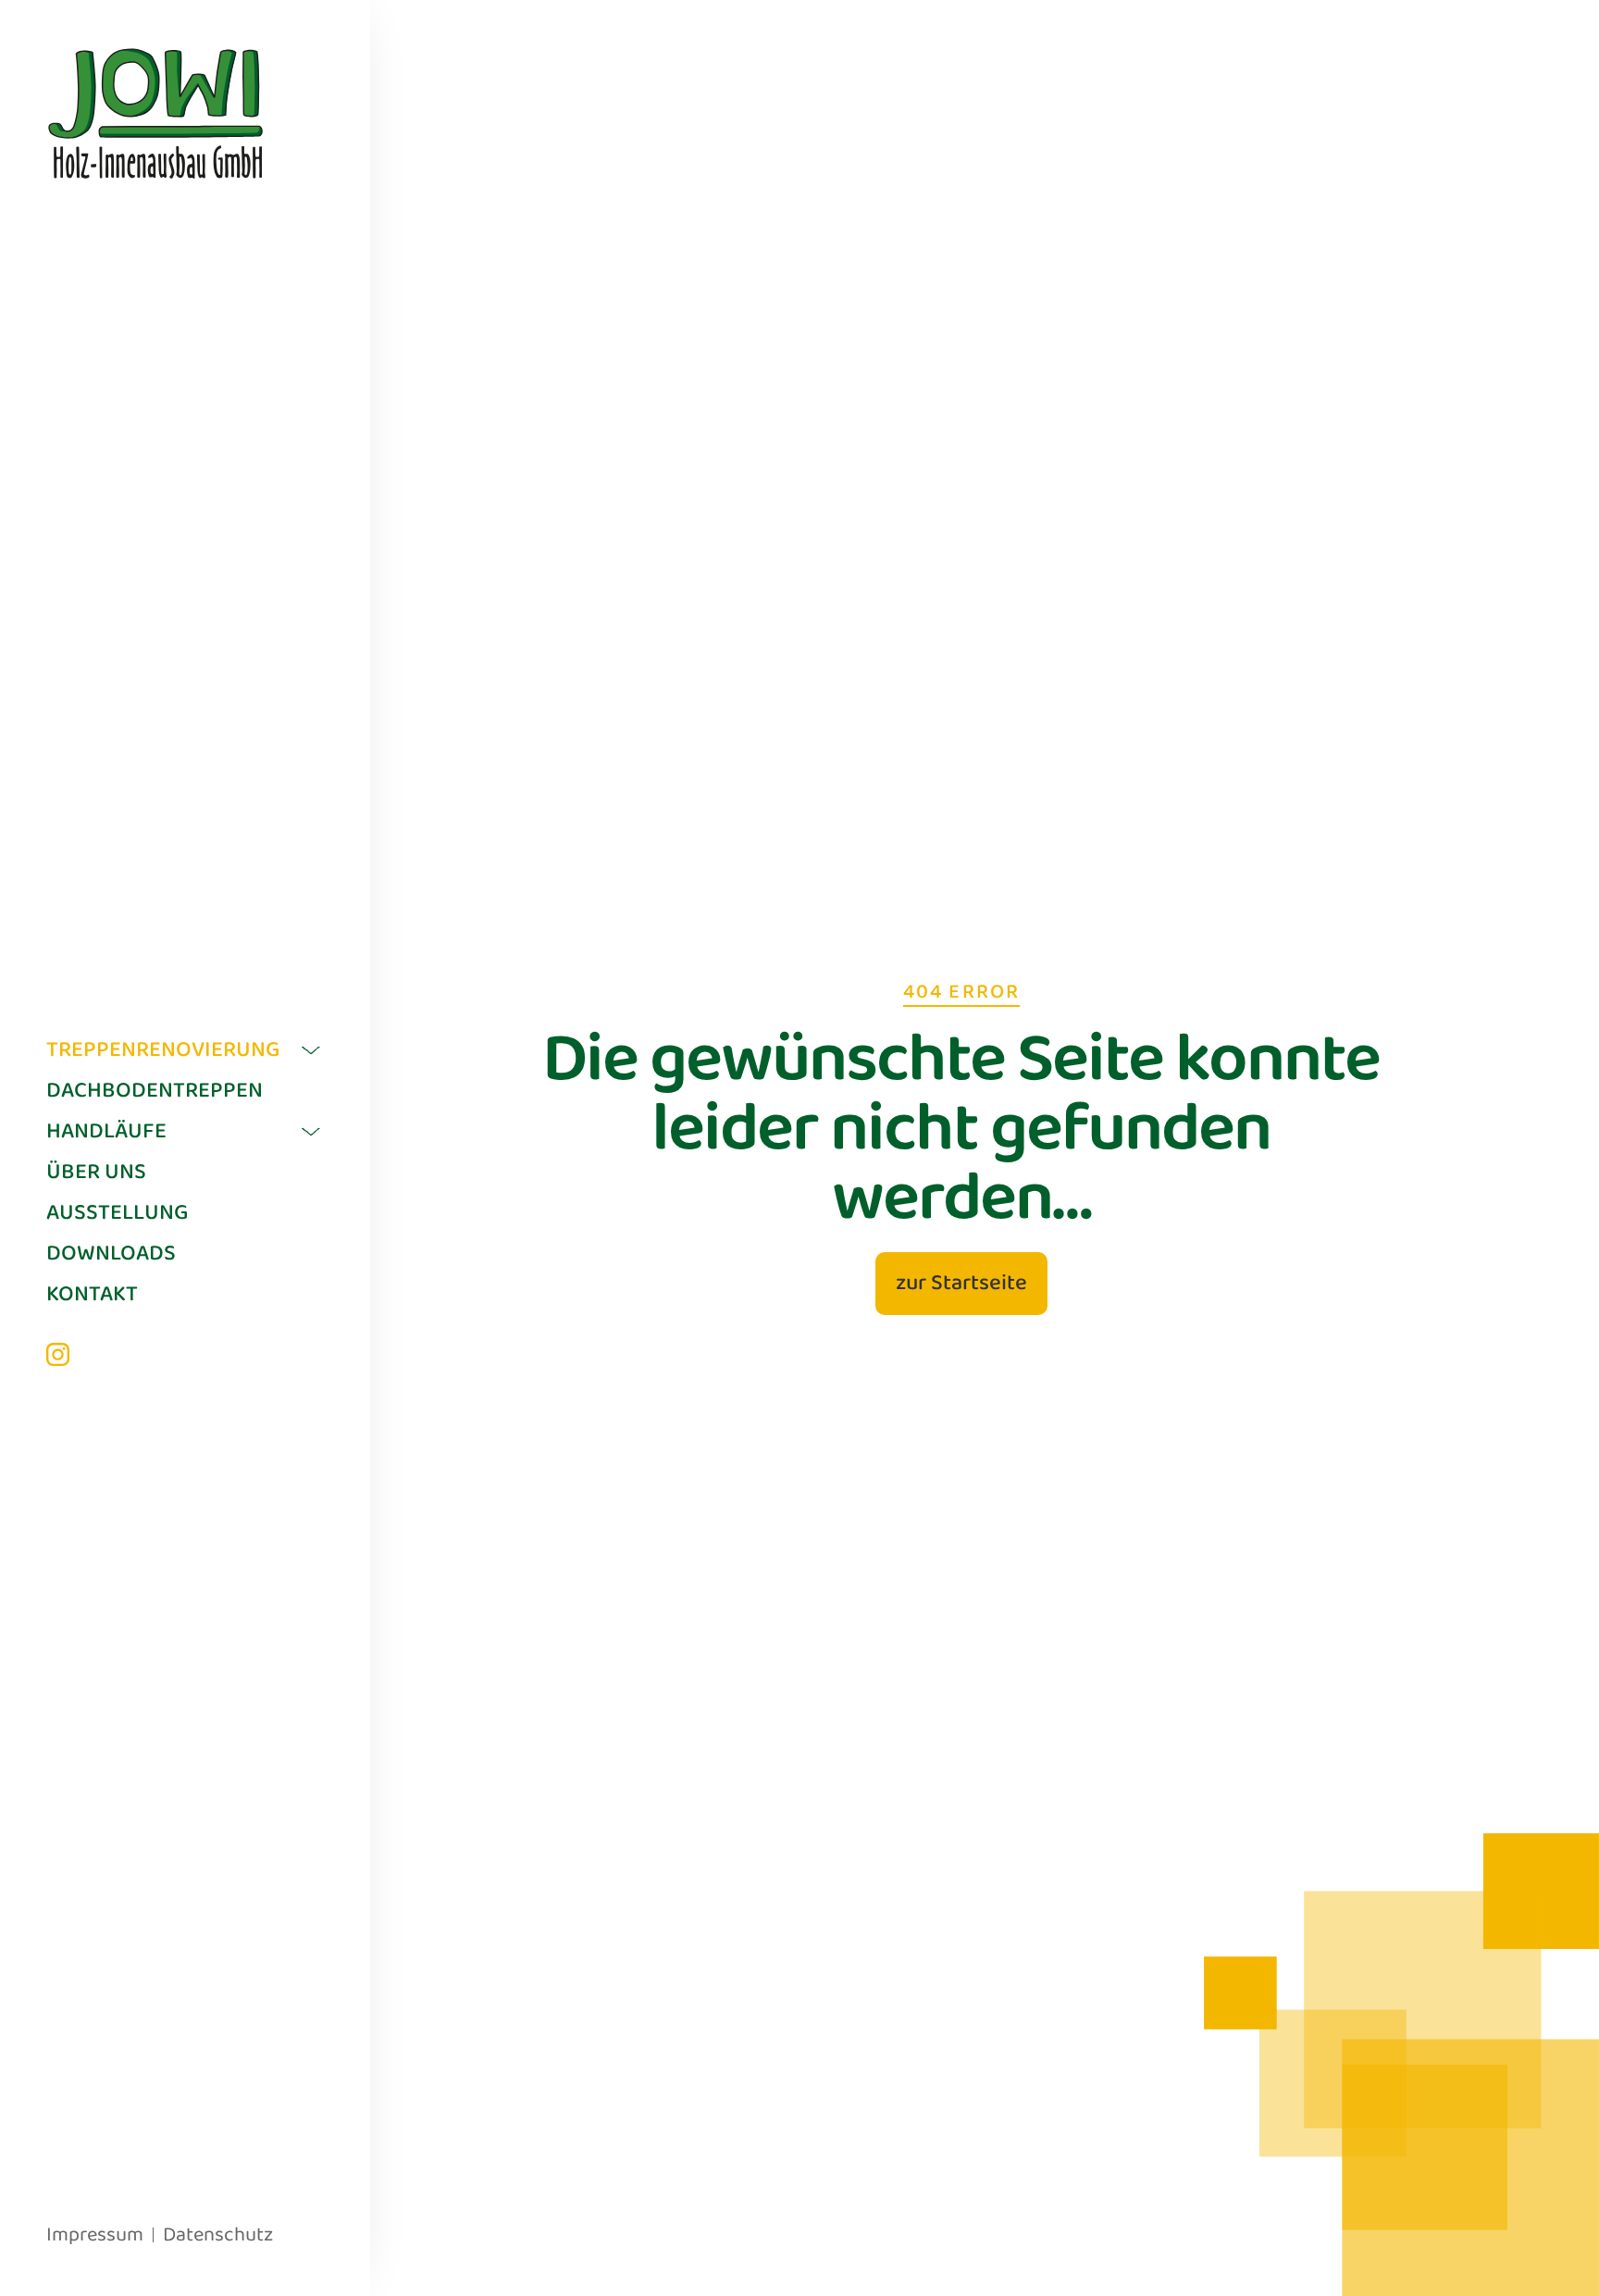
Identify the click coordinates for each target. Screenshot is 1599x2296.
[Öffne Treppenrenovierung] (311, 1050)
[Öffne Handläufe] (311, 1132)
